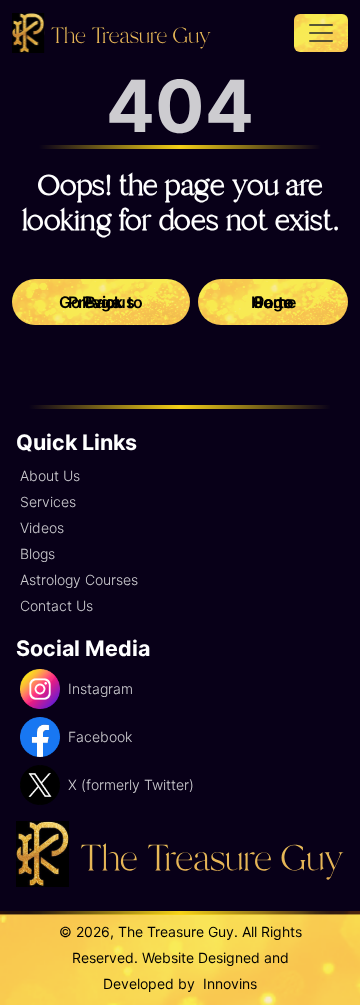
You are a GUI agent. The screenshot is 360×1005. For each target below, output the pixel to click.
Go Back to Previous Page (101, 302)
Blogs (37, 553)
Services (48, 501)
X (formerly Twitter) (131, 784)
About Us (50, 475)
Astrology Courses (79, 579)
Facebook (100, 736)
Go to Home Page (273, 302)
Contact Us (56, 605)
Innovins (228, 983)
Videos (42, 527)
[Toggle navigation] (321, 33)
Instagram (100, 688)
